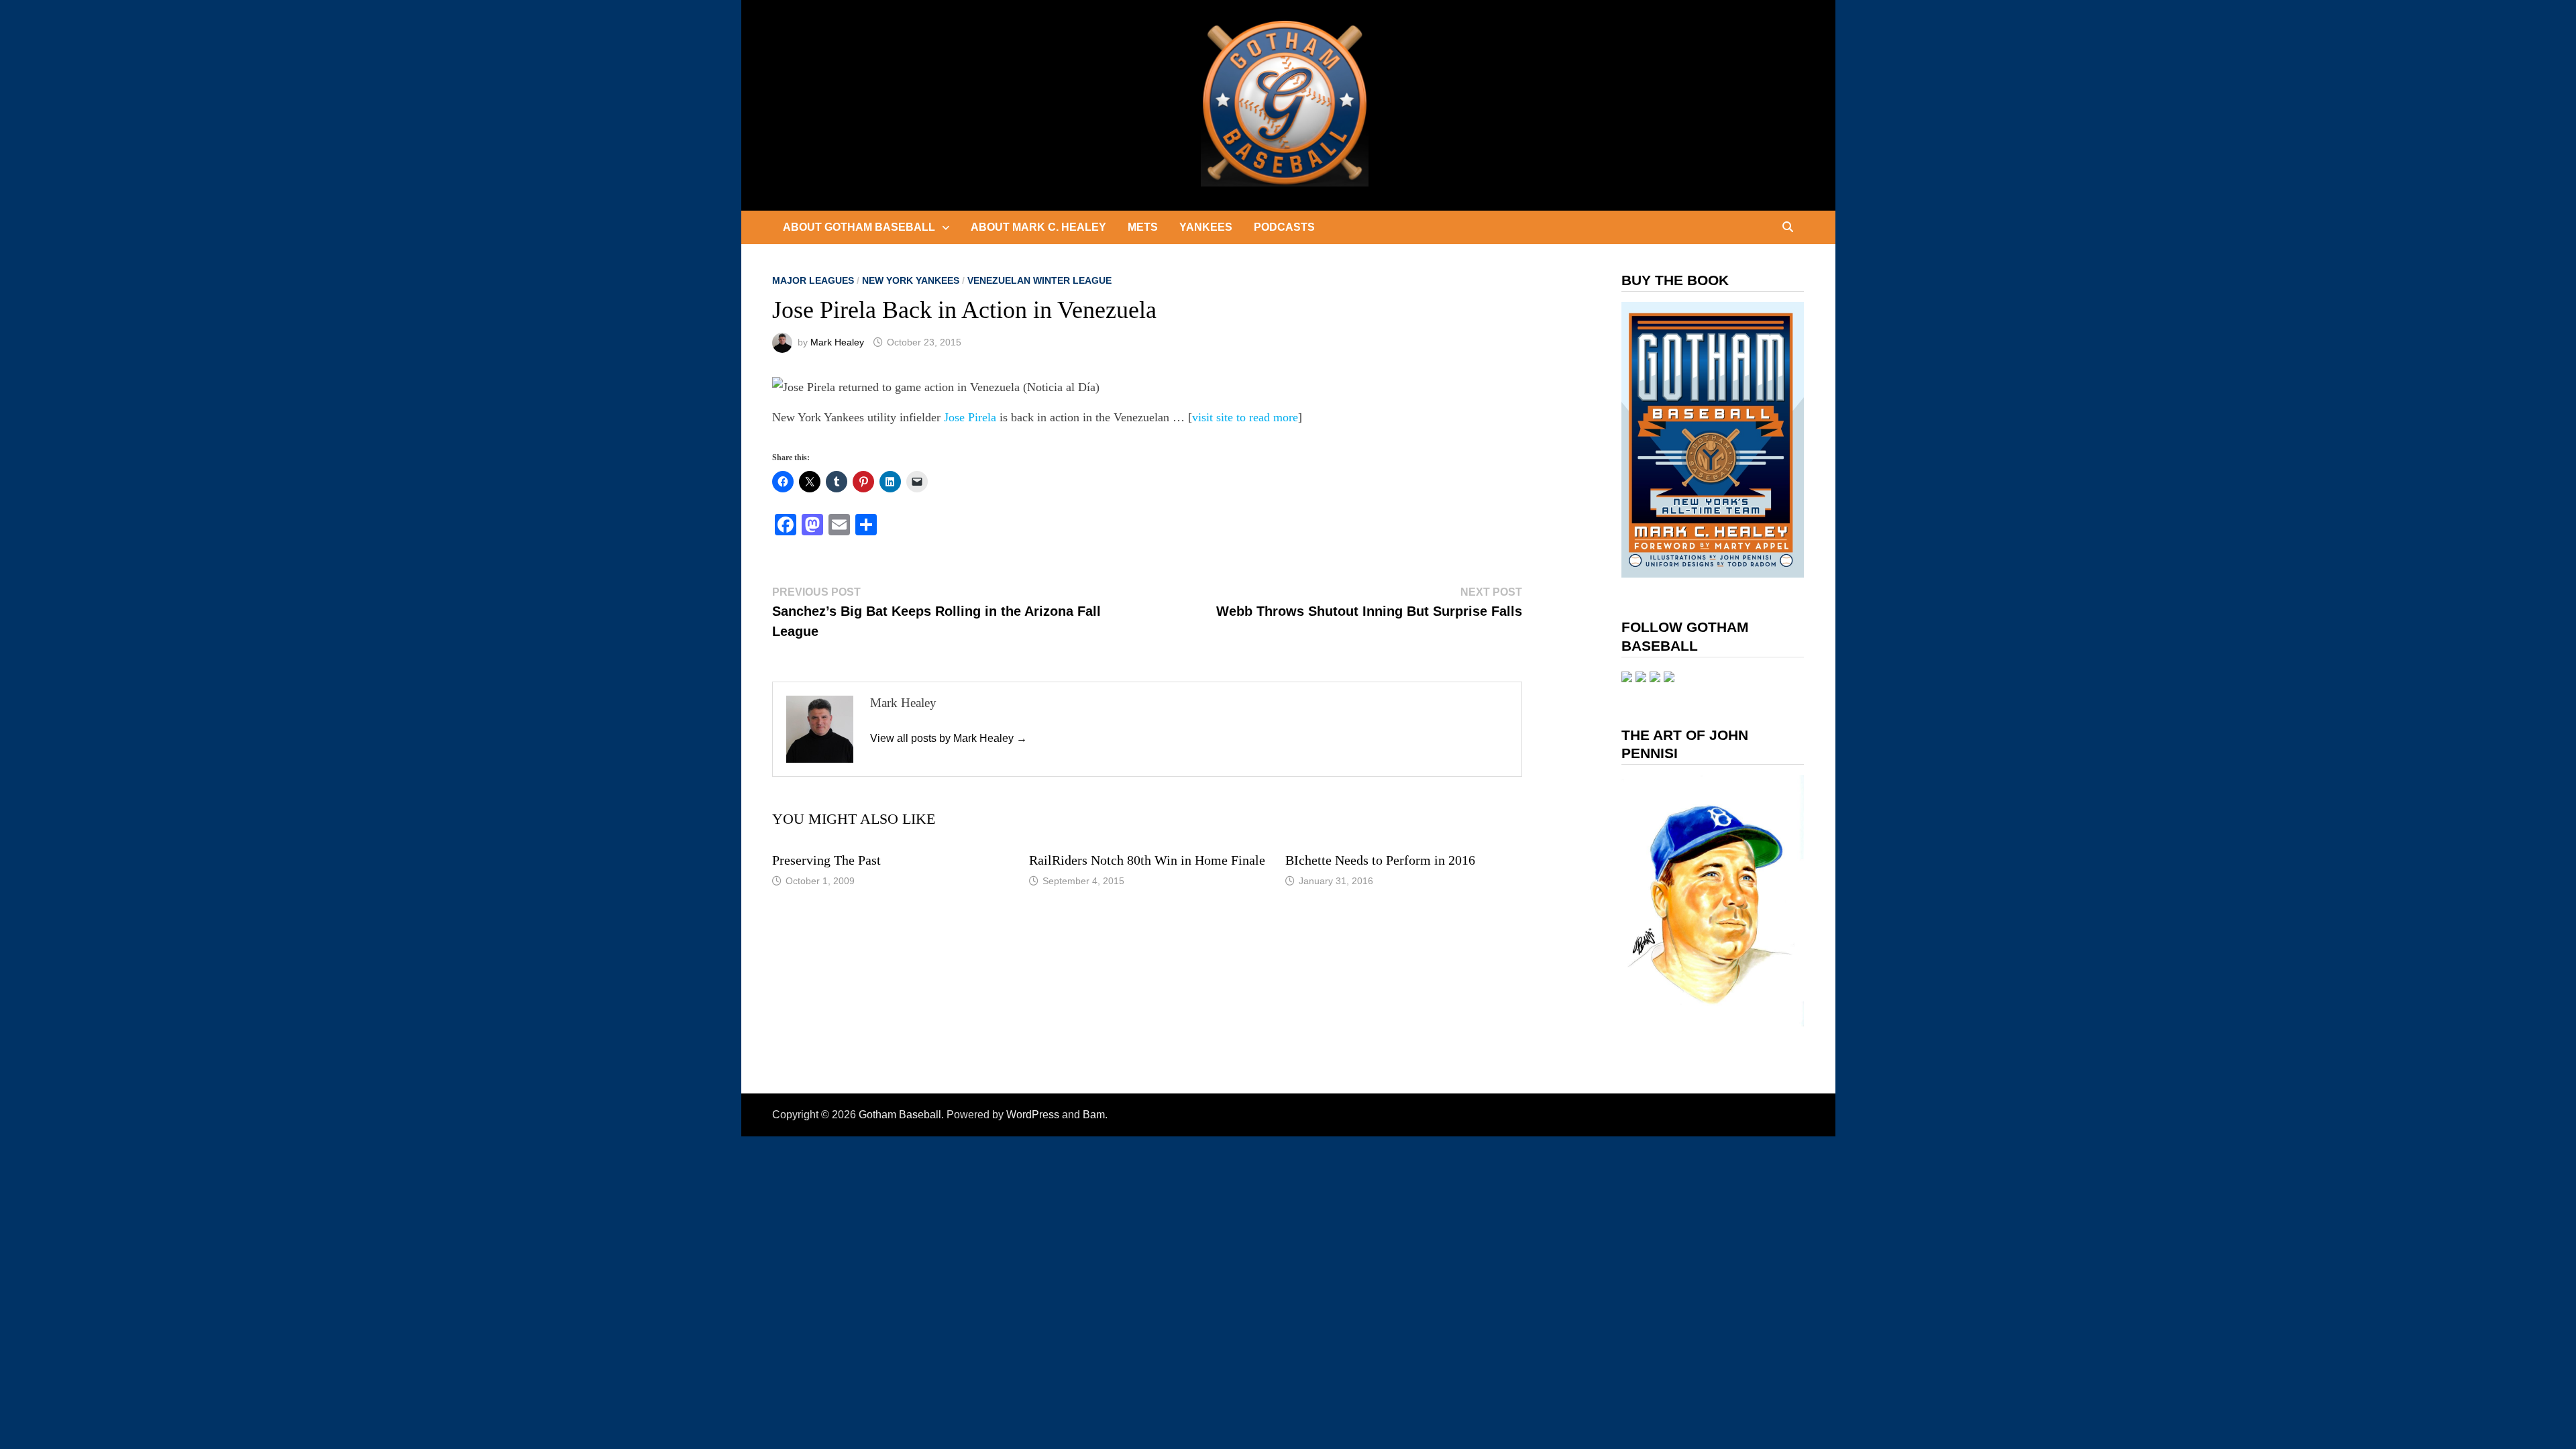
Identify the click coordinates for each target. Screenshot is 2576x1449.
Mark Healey (837, 342)
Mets (1143, 227)
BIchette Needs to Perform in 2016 (1380, 860)
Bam (1094, 1115)
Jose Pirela (970, 417)
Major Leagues (813, 280)
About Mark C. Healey (1038, 227)
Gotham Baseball (900, 1115)
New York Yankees (911, 280)
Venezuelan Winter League (1039, 280)
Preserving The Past (826, 860)
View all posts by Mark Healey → (949, 738)
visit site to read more (1245, 417)
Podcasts (1284, 227)
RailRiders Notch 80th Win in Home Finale (1147, 860)
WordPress (1033, 1115)
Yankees (1206, 227)
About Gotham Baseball (859, 227)
